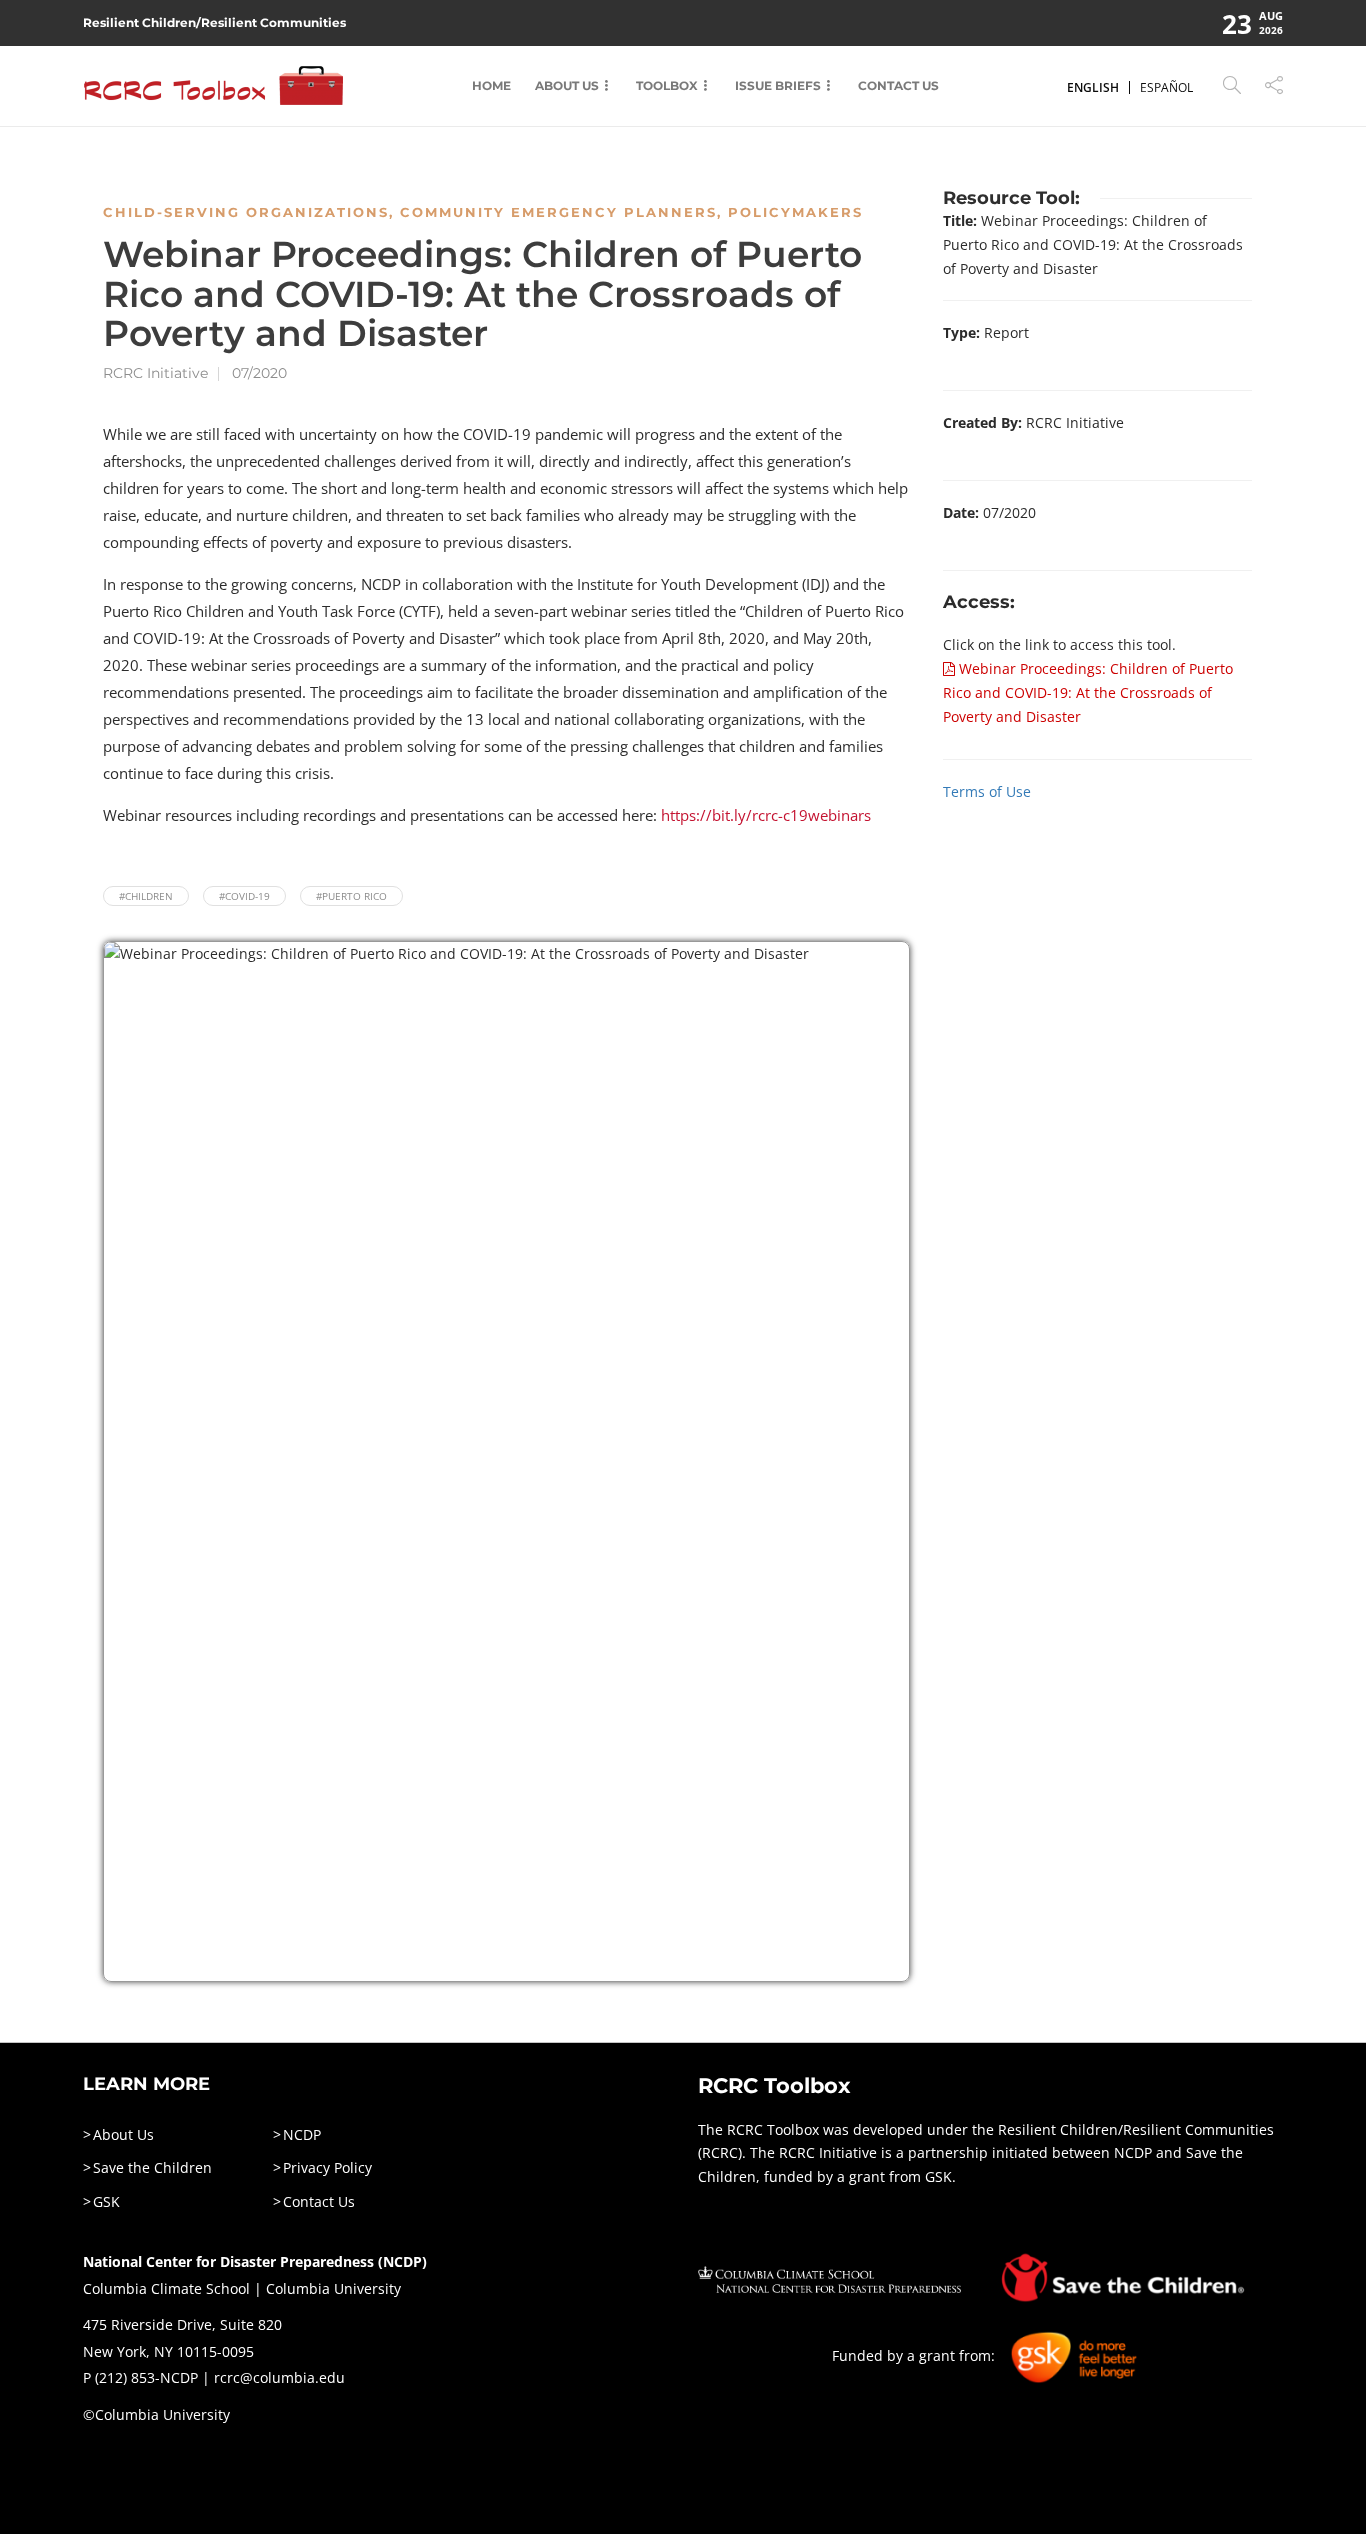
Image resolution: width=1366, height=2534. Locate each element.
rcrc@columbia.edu (279, 2377)
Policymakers (795, 212)
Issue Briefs (778, 85)
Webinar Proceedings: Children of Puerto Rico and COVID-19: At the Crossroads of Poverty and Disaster (1088, 692)
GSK (106, 2201)
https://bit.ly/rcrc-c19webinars (766, 815)
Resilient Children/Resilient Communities (214, 22)
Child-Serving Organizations (246, 212)
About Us (567, 85)
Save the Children (152, 2167)
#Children (146, 896)
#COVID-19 (244, 896)
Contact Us (898, 85)
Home (491, 85)
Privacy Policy (327, 2167)
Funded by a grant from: (915, 2356)
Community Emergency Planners (558, 212)
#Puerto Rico (351, 896)
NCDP (302, 2134)
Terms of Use (987, 791)
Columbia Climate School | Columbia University (242, 2288)
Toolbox (667, 85)
